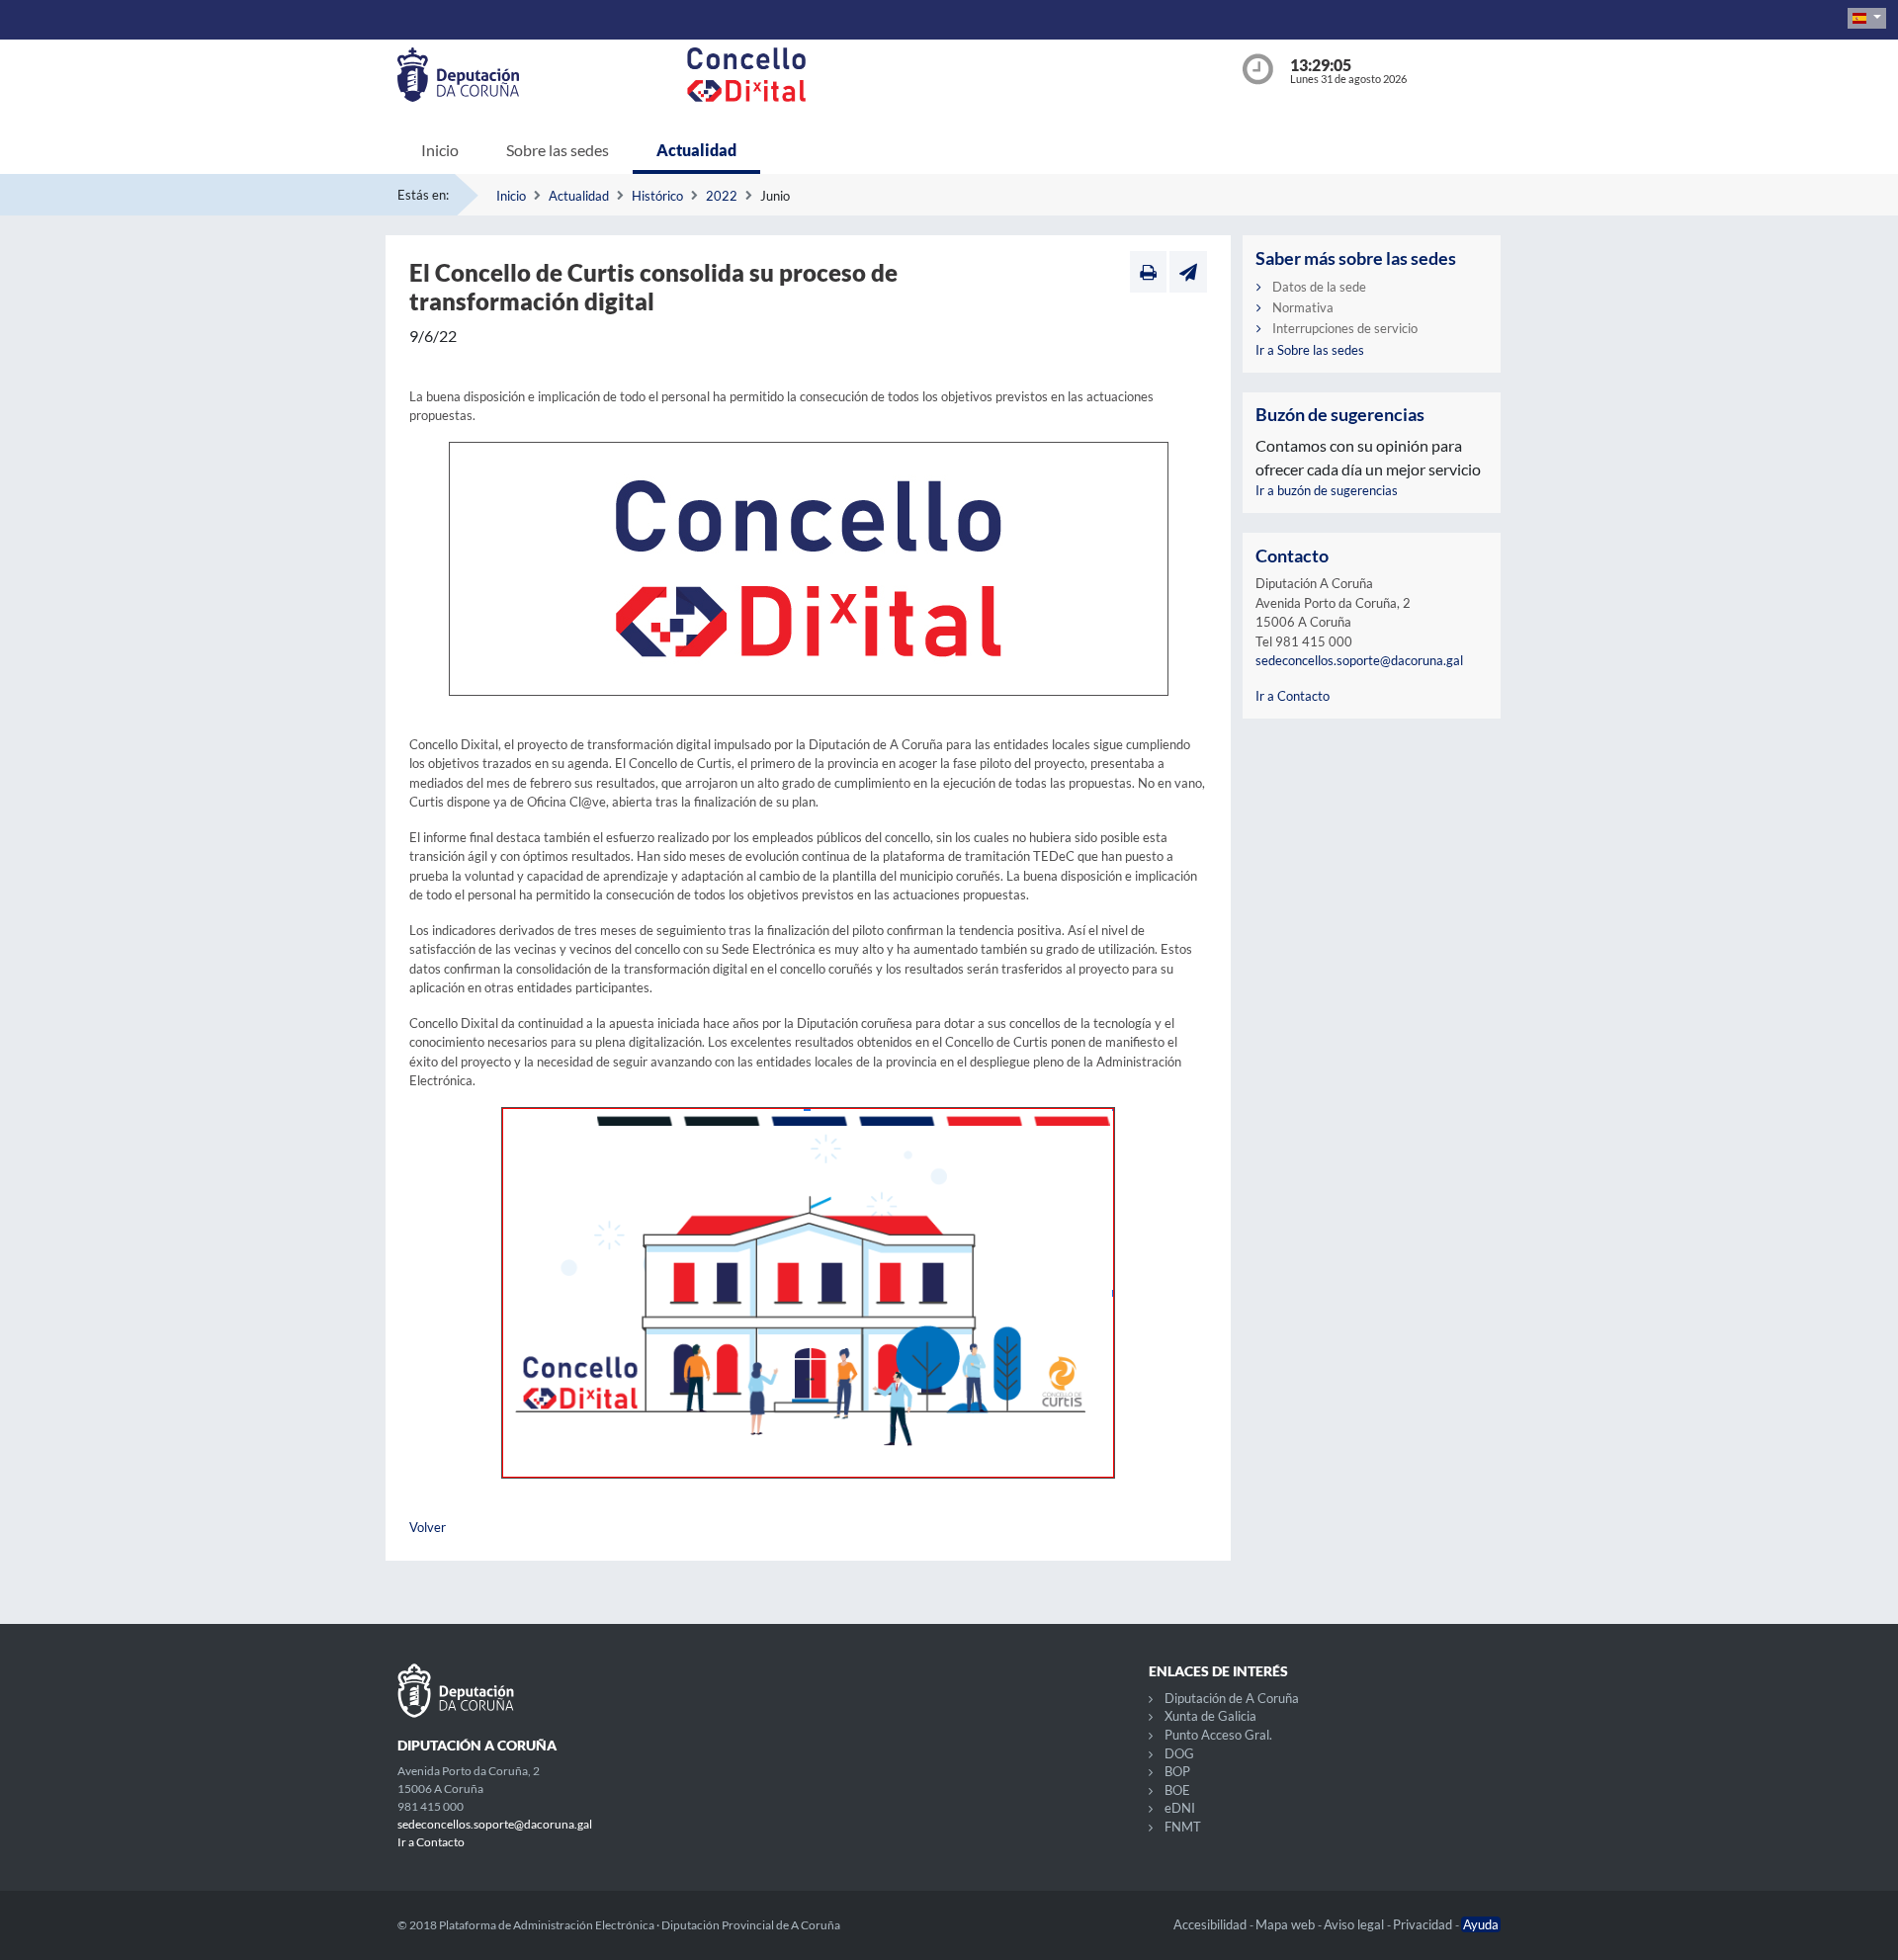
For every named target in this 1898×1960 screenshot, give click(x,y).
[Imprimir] (1148, 272)
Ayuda (1481, 1924)
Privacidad (1424, 1924)
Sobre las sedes (558, 150)
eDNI (1180, 1808)
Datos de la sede (1319, 287)
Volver (428, 1527)
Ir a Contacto (1293, 696)
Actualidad (696, 150)
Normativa (1303, 307)
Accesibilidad (1211, 1924)
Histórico (657, 196)
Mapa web (1287, 1924)
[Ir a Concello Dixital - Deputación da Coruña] (953, 75)
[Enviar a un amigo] (1188, 272)
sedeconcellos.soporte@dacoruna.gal (1359, 660)
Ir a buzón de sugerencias (1327, 490)
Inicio (440, 150)
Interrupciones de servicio (1345, 328)
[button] (1867, 18)
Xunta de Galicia (1210, 1716)
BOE (1177, 1790)
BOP (1177, 1771)
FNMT (1183, 1827)
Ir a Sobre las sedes (1310, 350)
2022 (722, 196)
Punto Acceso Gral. (1218, 1735)
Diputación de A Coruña (1232, 1698)
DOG (1179, 1753)
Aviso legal (1355, 1924)
